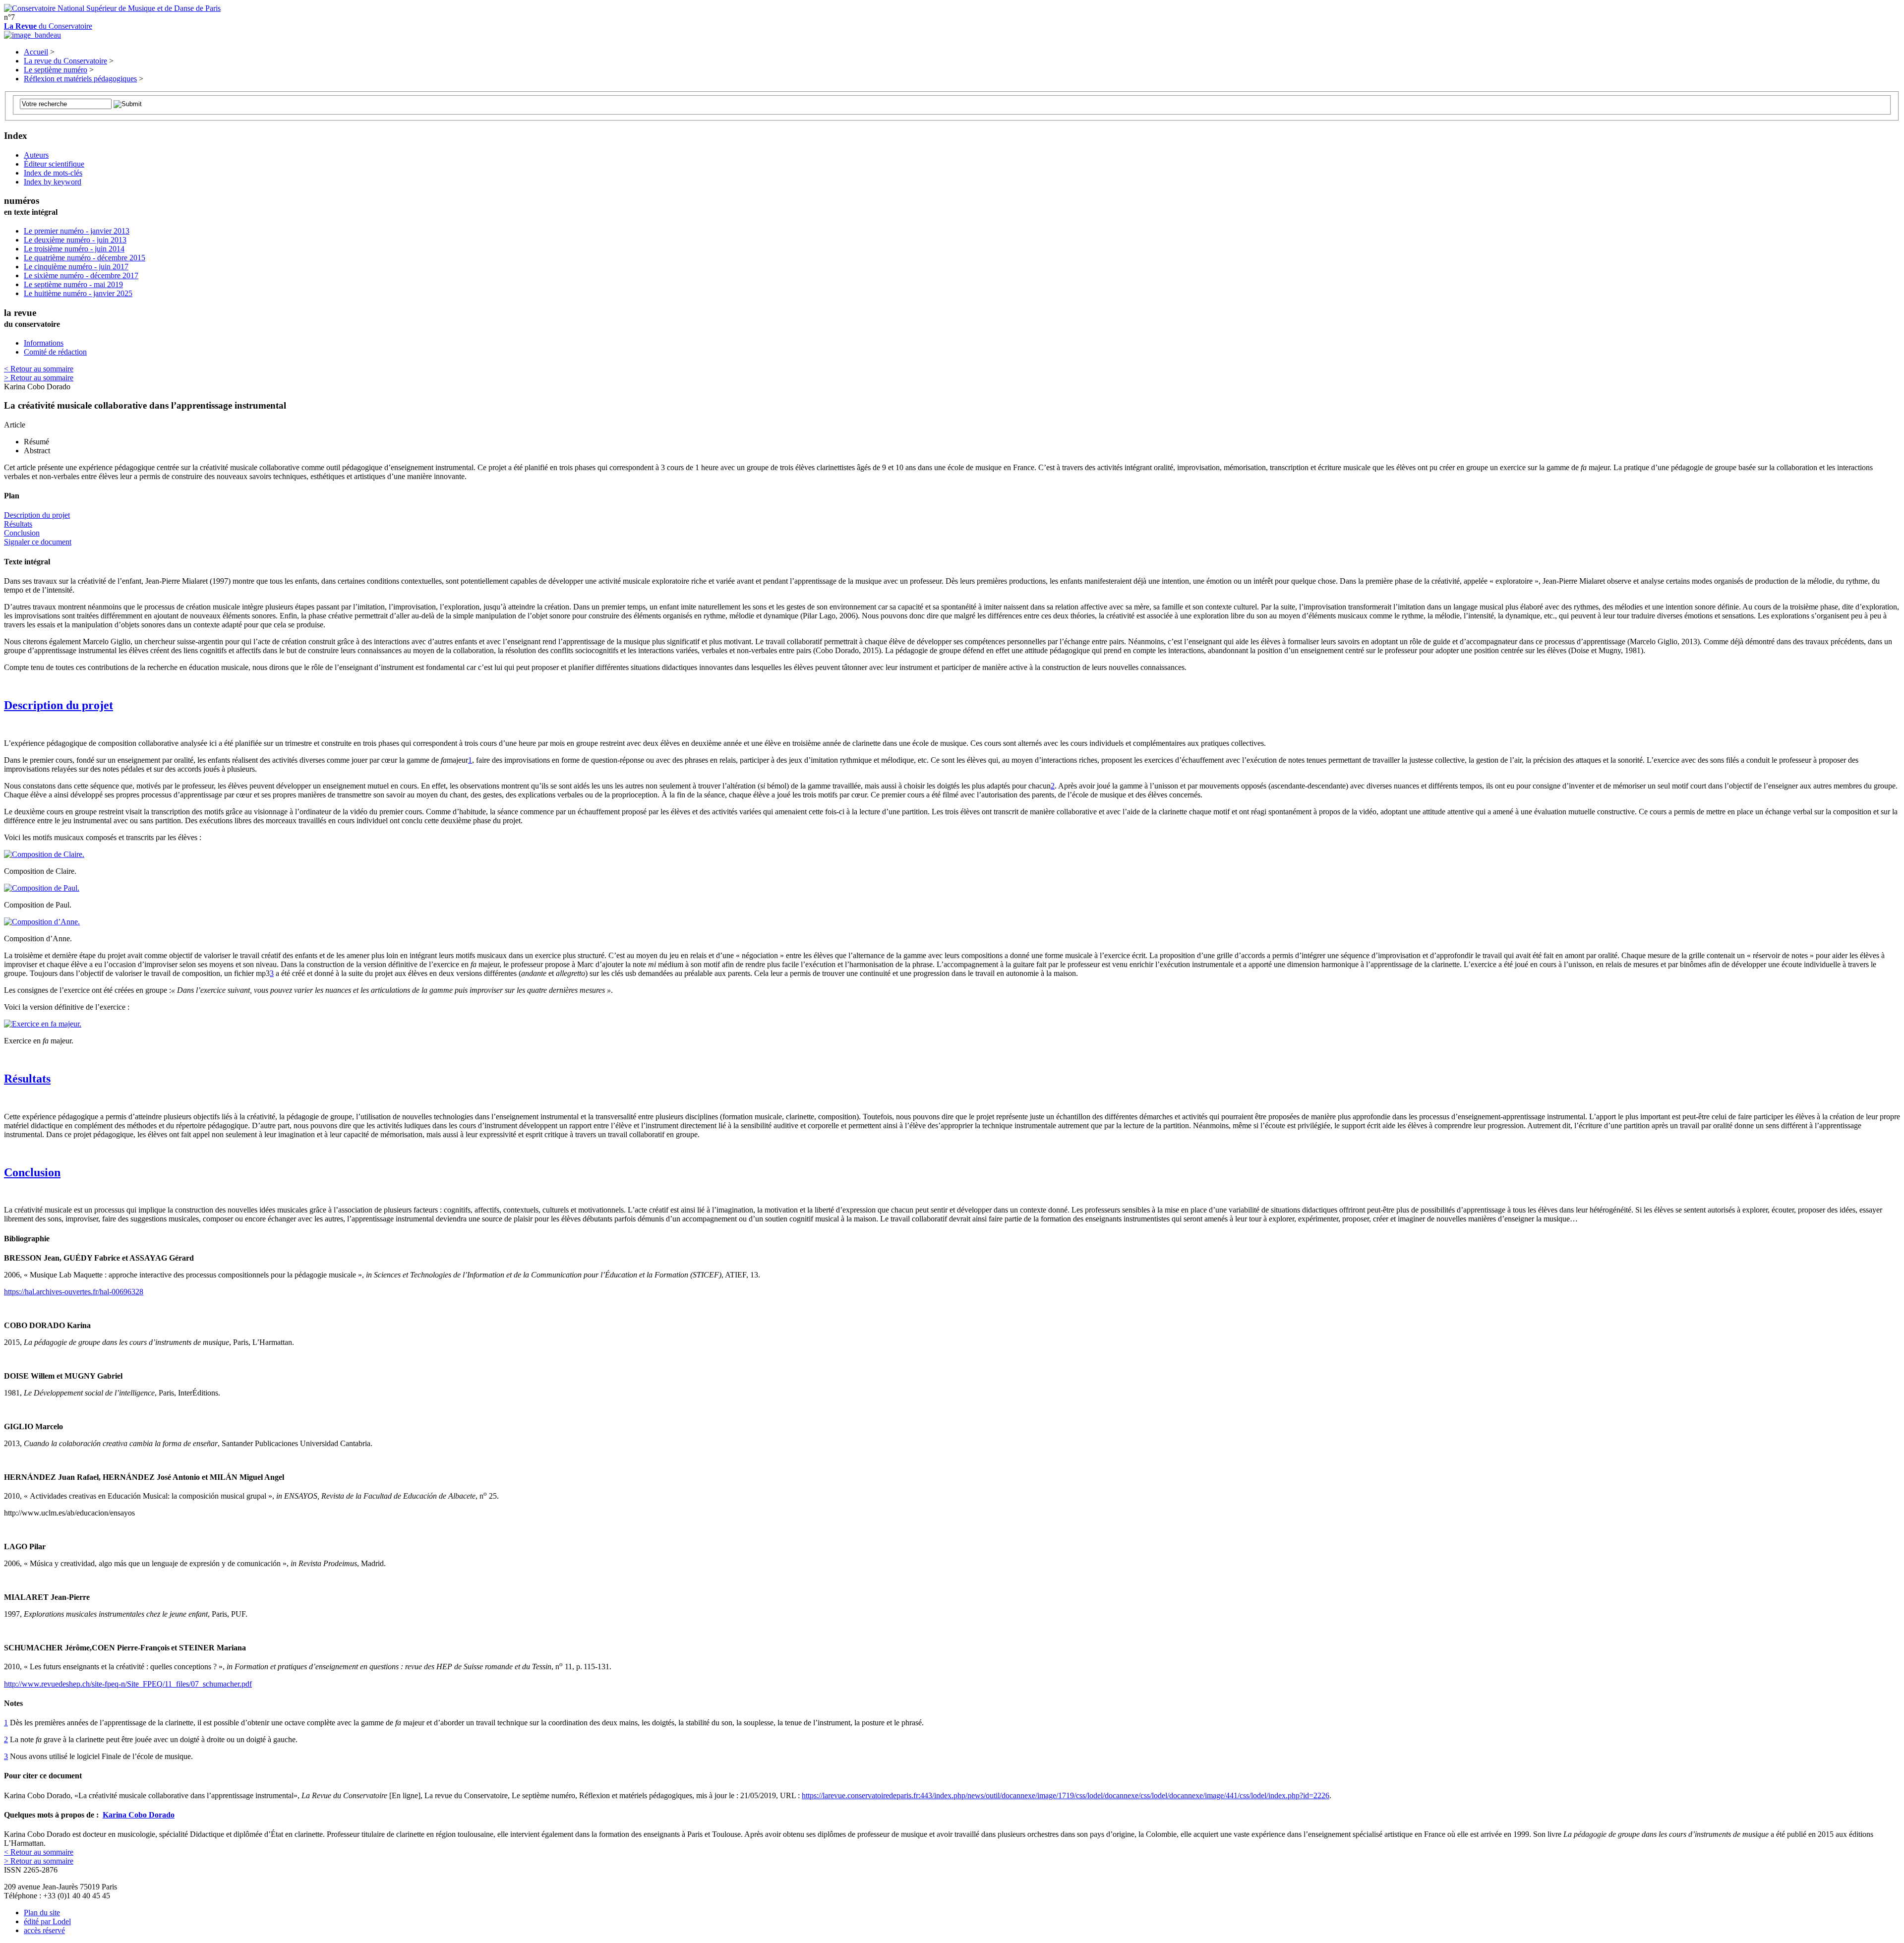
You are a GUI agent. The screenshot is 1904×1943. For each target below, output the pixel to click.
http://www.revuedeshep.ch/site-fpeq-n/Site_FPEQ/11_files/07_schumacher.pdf (128, 1684)
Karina (139, 1815)
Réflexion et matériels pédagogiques (80, 79)
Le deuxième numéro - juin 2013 (75, 240)
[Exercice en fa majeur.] (43, 1024)
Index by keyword (53, 182)
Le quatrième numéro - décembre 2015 (85, 258)
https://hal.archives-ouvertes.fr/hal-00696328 (74, 1292)
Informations (44, 343)
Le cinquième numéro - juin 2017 (76, 267)
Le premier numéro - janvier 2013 (77, 231)
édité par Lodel (47, 1921)
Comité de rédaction (55, 352)
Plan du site (42, 1913)
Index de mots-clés (53, 173)
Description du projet (37, 515)
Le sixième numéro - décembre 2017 (81, 275)
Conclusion (22, 533)
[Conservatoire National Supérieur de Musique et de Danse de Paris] (112, 8)
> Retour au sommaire (39, 378)
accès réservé (44, 1930)
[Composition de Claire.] (44, 854)
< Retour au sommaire (39, 369)
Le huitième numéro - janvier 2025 (78, 293)
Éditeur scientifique (54, 164)
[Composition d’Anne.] (42, 922)
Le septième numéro (56, 70)
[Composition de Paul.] (42, 888)
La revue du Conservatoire (65, 61)
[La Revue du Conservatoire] (32, 35)
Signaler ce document (38, 542)
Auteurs (36, 155)
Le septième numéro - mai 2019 (73, 284)
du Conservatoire (48, 26)
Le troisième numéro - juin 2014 (74, 249)
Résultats (18, 524)
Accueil (36, 52)
